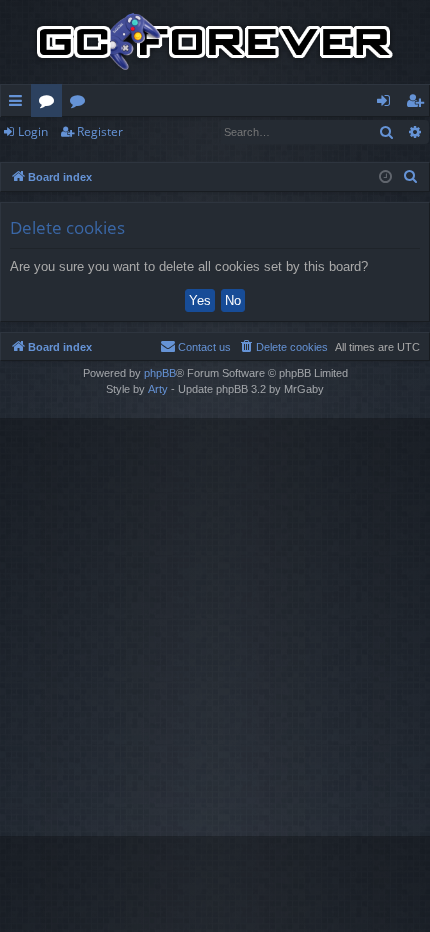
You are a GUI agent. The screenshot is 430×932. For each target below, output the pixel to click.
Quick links (19, 104)
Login (33, 131)
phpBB (160, 373)
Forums (50, 104)
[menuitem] (411, 177)
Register (100, 131)
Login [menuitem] (387, 104)
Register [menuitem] (419, 104)
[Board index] (215, 42)
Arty (158, 389)
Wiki (81, 104)
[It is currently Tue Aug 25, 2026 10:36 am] (385, 177)
